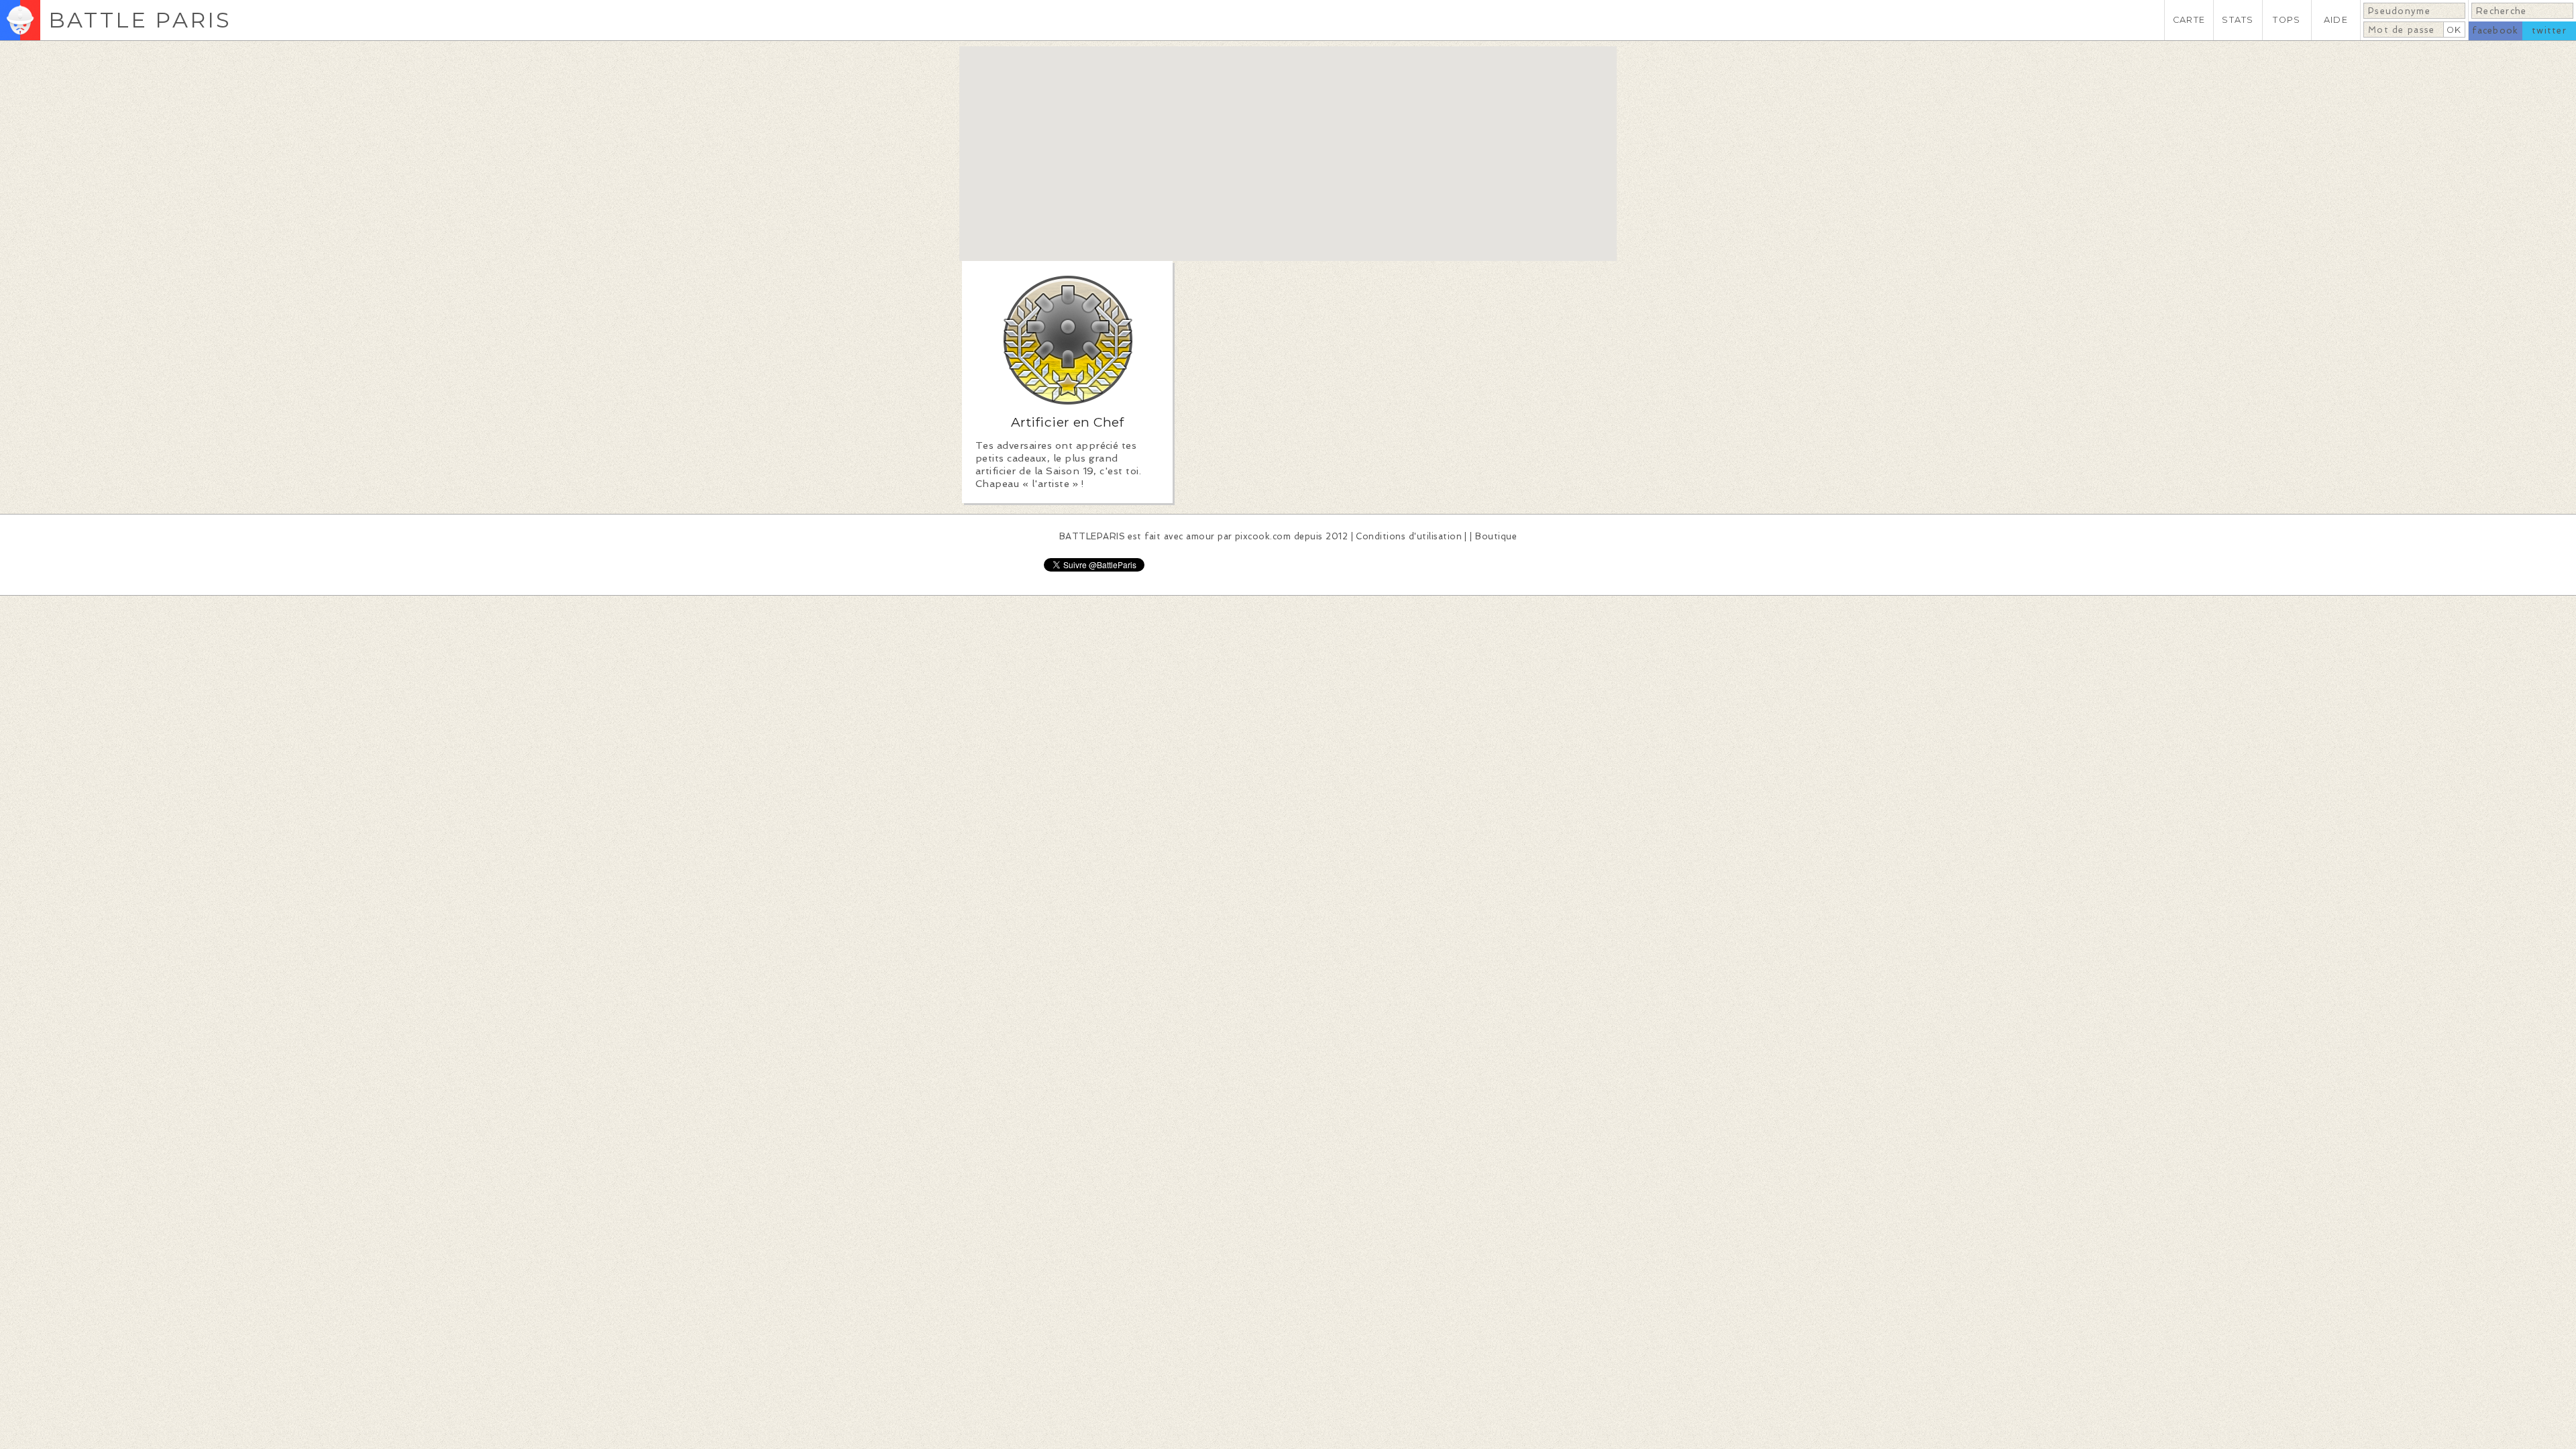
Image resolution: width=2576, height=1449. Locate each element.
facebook (2495, 31)
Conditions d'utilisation (1409, 536)
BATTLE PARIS (140, 20)
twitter (2549, 31)
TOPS (2287, 20)
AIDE (2336, 20)
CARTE (2189, 20)
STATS (2238, 20)
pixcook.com (1263, 536)
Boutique (1496, 536)
